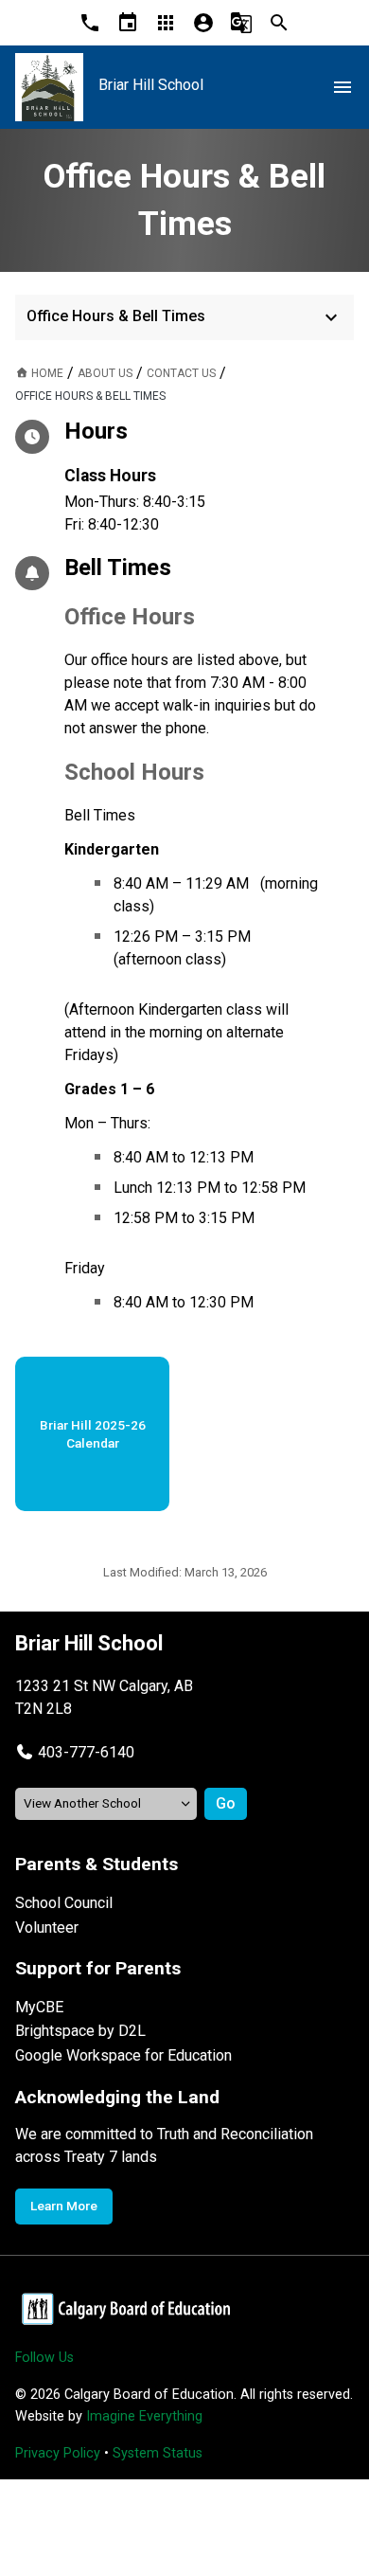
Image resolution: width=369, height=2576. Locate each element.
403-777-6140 (86, 1752)
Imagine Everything (144, 2416)
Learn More (64, 2206)
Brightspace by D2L (80, 2031)
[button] (75, 1752)
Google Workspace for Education (123, 2055)
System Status (158, 2453)
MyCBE (39, 2007)
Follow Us (44, 2358)
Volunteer (47, 1927)
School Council (64, 1903)
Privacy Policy (58, 2453)
